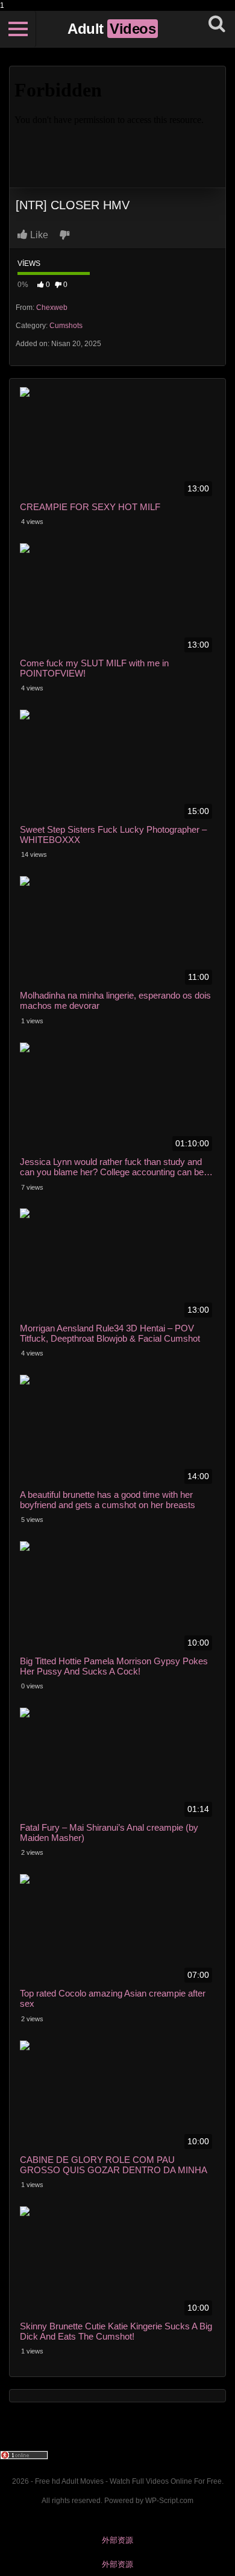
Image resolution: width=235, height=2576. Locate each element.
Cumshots (66, 326)
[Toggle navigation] (18, 29)
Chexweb (52, 308)
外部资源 (117, 2540)
